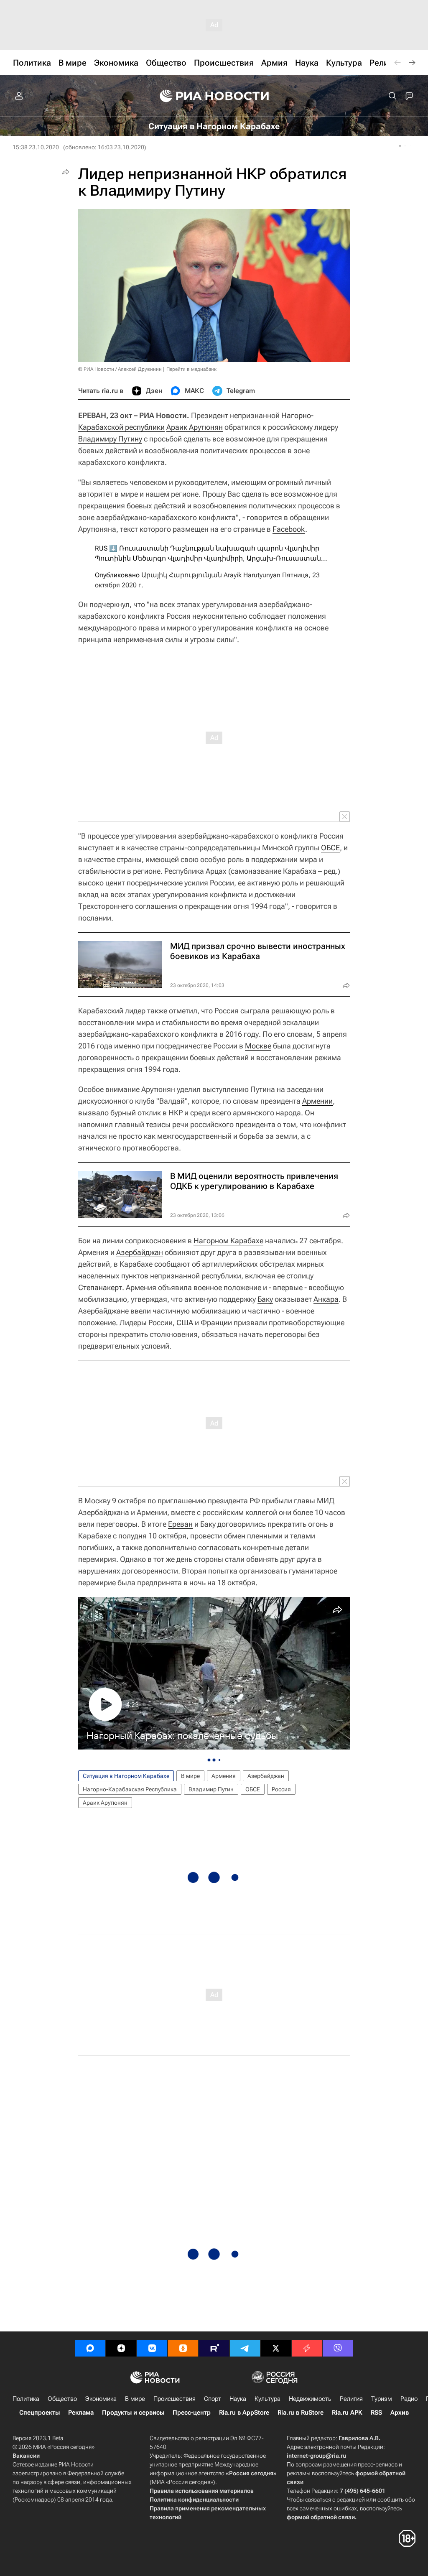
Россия (281, 1789)
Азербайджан (140, 1252)
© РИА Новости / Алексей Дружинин (120, 369)
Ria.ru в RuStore (301, 2413)
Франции (216, 1322)
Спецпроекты (39, 2413)
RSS (376, 2413)
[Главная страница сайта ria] (214, 96)
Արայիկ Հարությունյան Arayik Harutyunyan (211, 575)
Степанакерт (100, 1287)
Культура (267, 2399)
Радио (409, 2399)
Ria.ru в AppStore (244, 2413)
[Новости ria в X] (276, 2348)
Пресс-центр (192, 2413)
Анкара (326, 1299)
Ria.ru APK (347, 2413)
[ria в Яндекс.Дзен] (121, 2348)
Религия (351, 2399)
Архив (400, 2413)
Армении (317, 1101)
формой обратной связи (321, 2517)
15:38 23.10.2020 (36, 147)
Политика (26, 2399)
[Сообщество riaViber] (338, 2348)
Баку (265, 1299)
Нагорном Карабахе (228, 1241)
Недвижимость (310, 2399)
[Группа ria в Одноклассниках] (183, 2348)
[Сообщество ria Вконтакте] (152, 2348)
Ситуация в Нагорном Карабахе (126, 1776)
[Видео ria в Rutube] (214, 2348)
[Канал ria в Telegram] (245, 2348)
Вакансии (26, 2456)
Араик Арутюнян (195, 427)
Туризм (382, 2399)
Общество (62, 2399)
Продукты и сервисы (133, 2413)
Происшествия (175, 2399)
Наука (238, 2399)
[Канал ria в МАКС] (90, 2348)
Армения (224, 1776)
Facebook (289, 529)
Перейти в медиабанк (191, 369)
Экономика (101, 2399)
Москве (258, 1046)
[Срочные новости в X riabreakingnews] (307, 2348)
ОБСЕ (330, 848)
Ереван (180, 1524)
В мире (190, 1776)
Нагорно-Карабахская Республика (130, 1789)
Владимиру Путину (110, 439)
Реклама (81, 2413)
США (185, 1322)
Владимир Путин (211, 1789)
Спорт (213, 2399)
